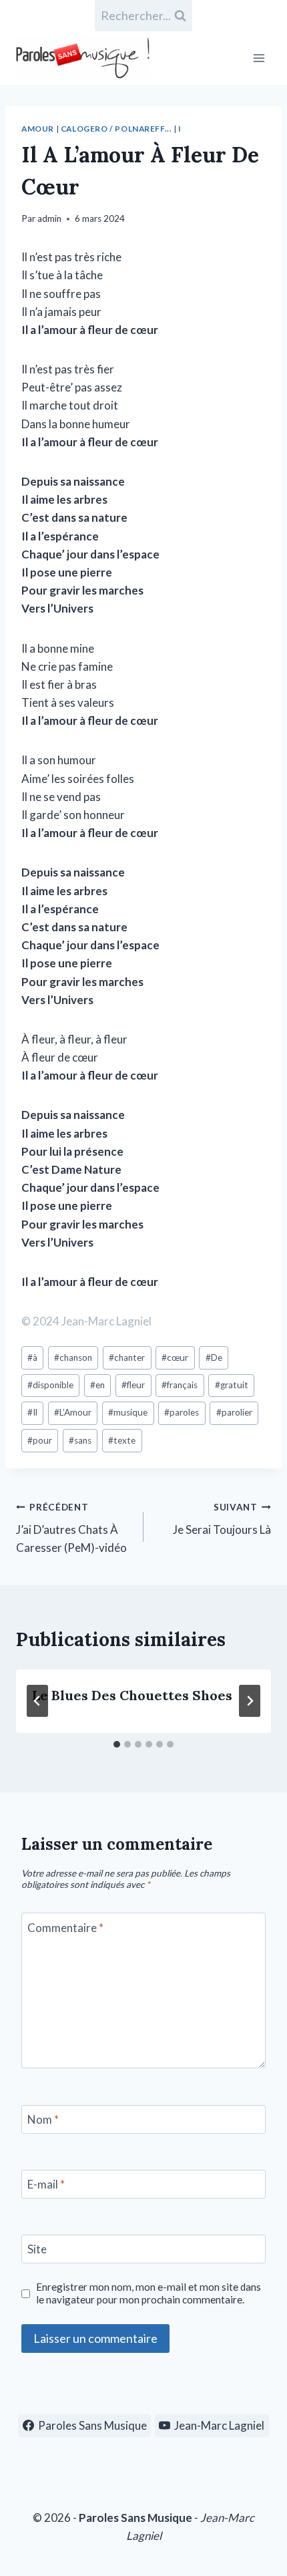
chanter (127, 1357)
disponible (50, 1385)
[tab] (117, 1744)
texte (122, 1440)
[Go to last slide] (37, 1701)
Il (32, 1412)
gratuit (232, 1385)
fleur (133, 1385)
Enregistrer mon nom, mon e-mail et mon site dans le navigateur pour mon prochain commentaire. (149, 2293)
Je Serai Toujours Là (222, 1519)
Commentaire (65, 1927)
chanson (73, 1357)
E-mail (46, 2184)
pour (40, 1440)
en (97, 1385)
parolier (234, 1412)
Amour (38, 129)
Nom (43, 2119)
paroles (182, 1412)
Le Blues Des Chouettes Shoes (132, 1695)
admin (49, 218)
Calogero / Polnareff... (116, 129)
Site (37, 2249)
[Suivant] (250, 1701)
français (180, 1385)
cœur (175, 1357)
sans (80, 1440)
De (214, 1357)
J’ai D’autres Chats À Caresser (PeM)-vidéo (71, 1528)
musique (128, 1412)
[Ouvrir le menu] (259, 58)
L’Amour (73, 1412)
